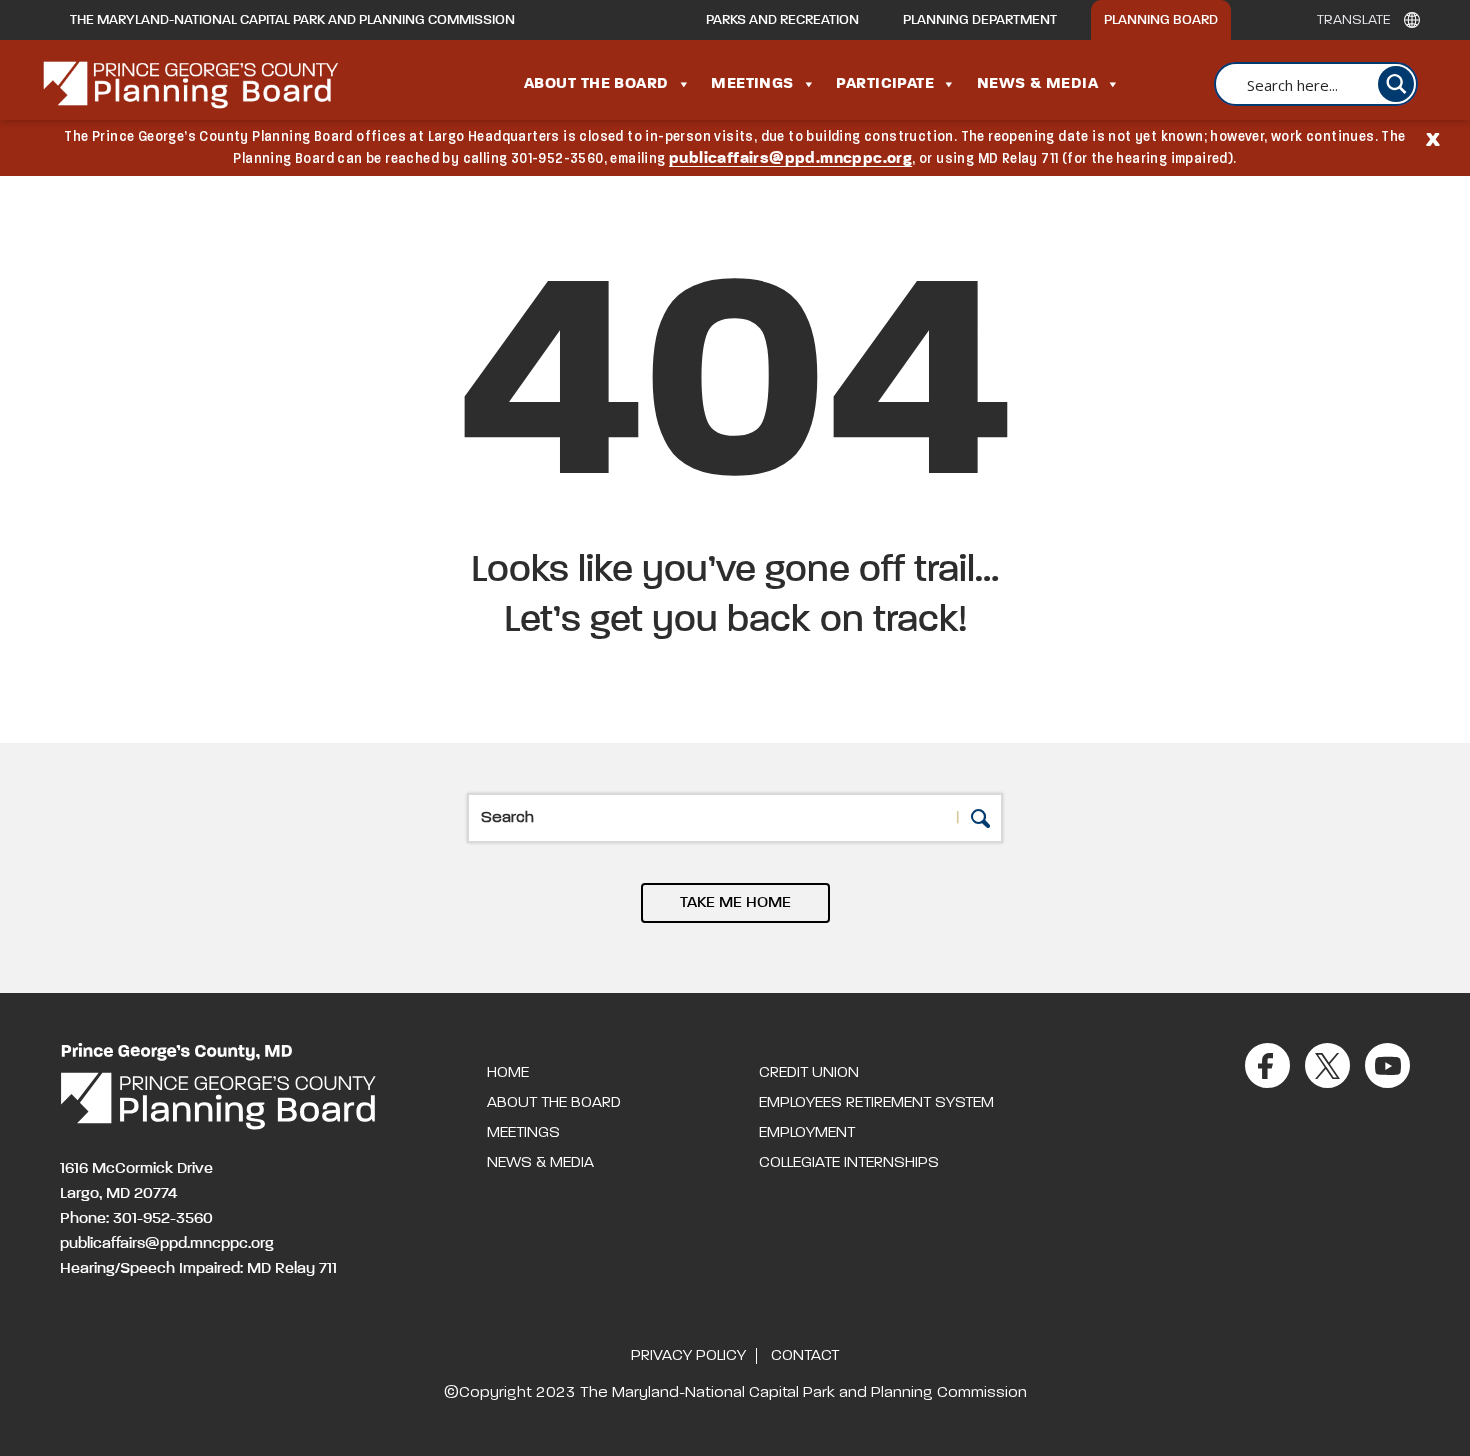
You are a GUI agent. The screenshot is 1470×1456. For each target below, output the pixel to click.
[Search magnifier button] (1396, 84)
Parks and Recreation (782, 20)
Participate (885, 84)
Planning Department (980, 20)
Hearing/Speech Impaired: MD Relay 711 (198, 1269)
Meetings (752, 84)
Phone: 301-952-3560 (136, 1219)
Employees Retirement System (876, 1103)
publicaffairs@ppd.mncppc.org (790, 159)
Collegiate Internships (849, 1163)
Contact (805, 1356)
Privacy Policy (688, 1356)
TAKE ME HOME (735, 903)
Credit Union (809, 1073)
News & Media (1037, 84)
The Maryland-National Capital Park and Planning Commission (292, 20)
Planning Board (1161, 20)
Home (508, 1073)
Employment (807, 1133)
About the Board (596, 84)
